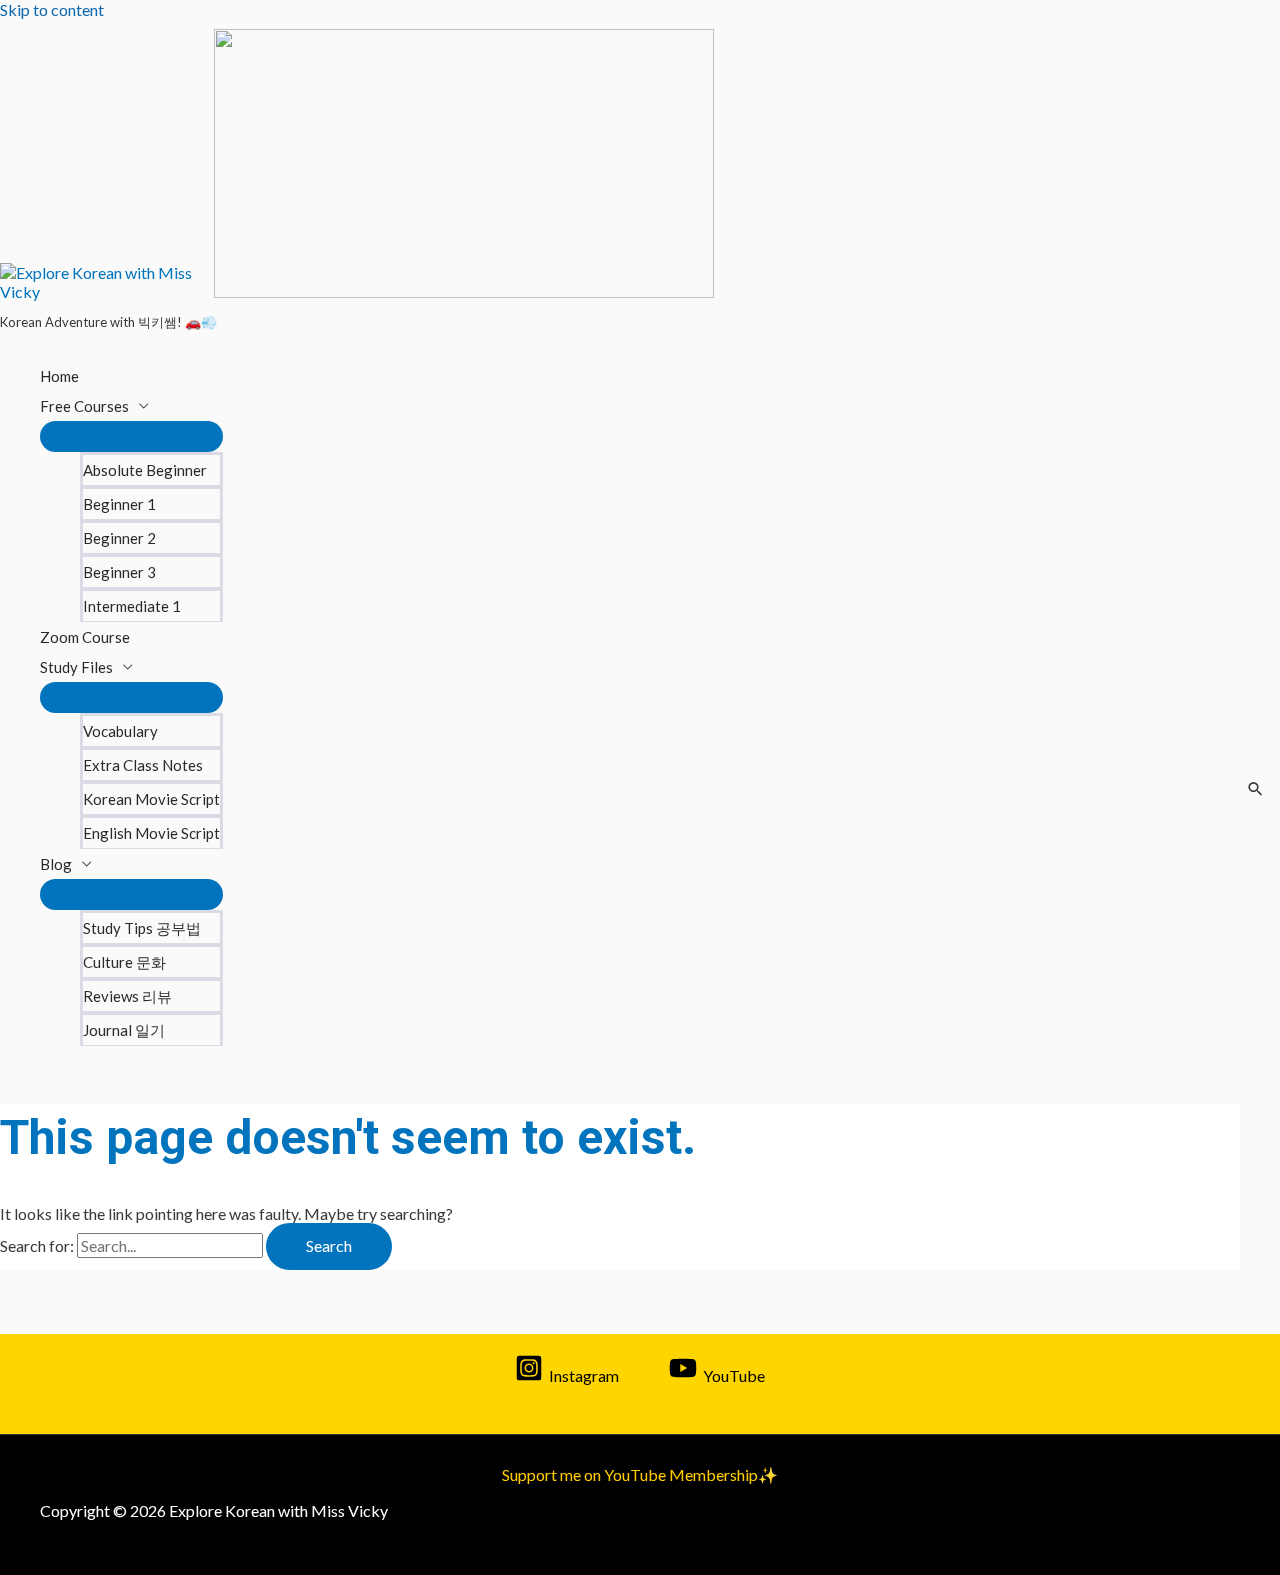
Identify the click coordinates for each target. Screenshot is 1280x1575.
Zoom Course (85, 637)
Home (59, 376)
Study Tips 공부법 (142, 928)
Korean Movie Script (151, 799)
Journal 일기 (124, 1030)
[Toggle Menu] (131, 436)
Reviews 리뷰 (127, 996)
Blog (56, 864)
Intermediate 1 (132, 606)
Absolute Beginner (145, 470)
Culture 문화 (124, 962)
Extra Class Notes (143, 765)
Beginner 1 (119, 504)
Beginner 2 (119, 538)
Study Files (76, 667)
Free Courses (84, 406)
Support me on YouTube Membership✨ (640, 1474)
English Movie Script (151, 833)
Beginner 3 (119, 572)
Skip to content (52, 9)
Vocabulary (120, 731)
